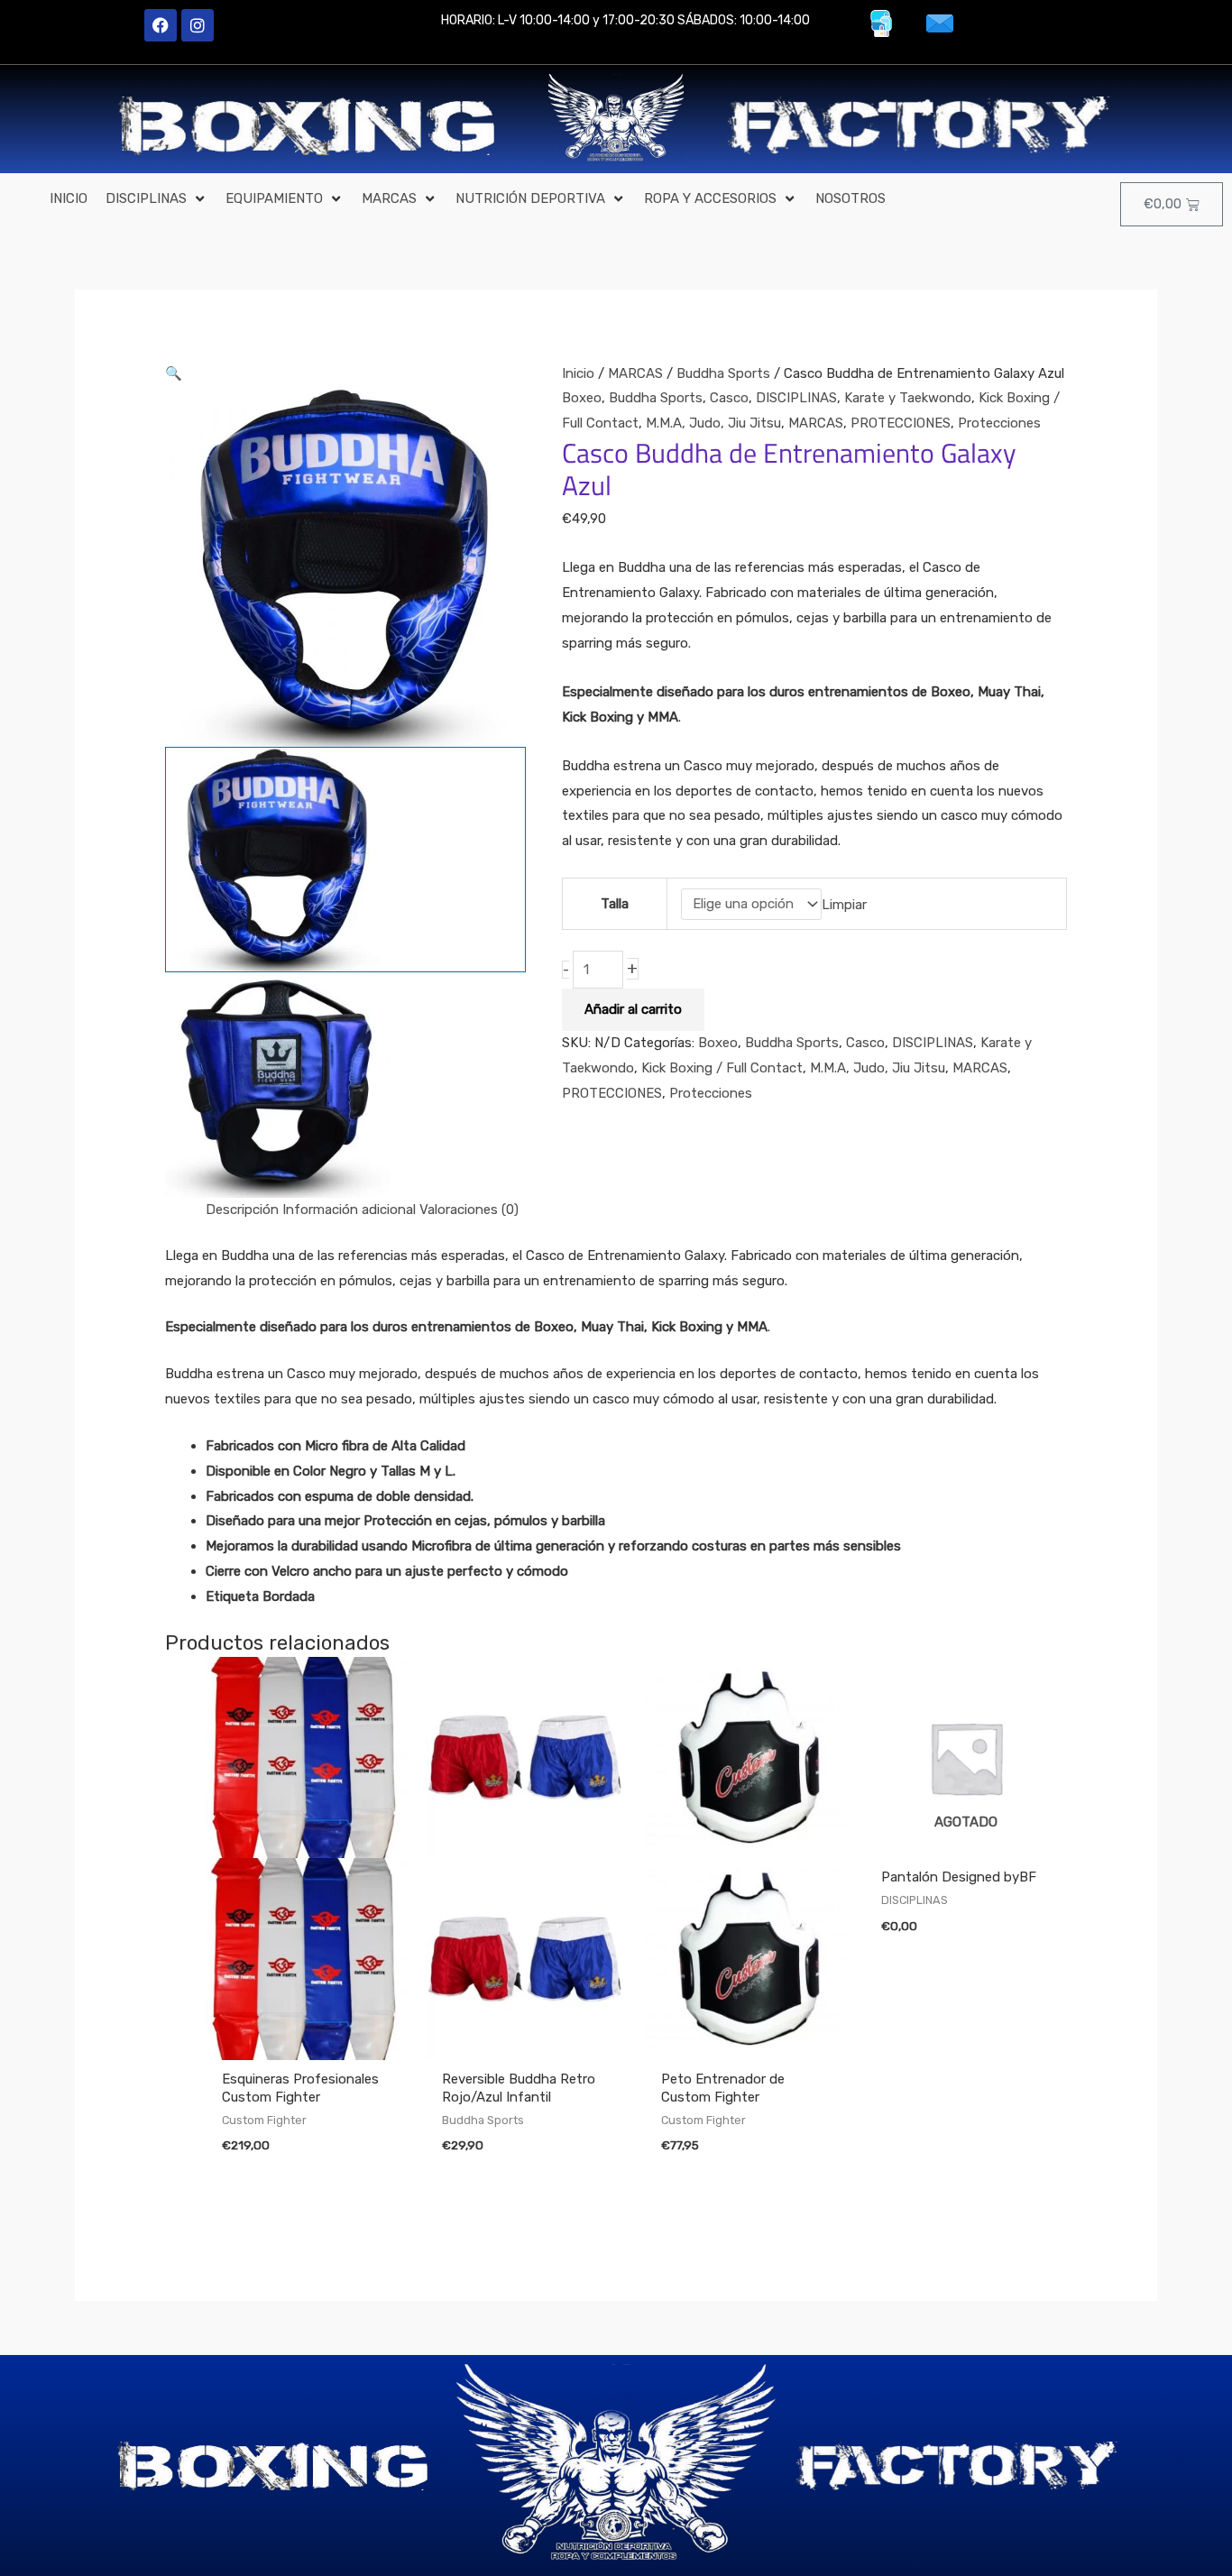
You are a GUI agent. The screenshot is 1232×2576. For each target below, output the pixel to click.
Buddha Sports (723, 373)
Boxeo (582, 398)
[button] (156, 199)
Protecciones (999, 423)
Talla (615, 904)
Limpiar (844, 904)
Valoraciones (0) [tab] (469, 1210)
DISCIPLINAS (796, 398)
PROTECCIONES (901, 423)
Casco (729, 398)
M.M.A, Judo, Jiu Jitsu (713, 423)
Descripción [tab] (242, 1210)
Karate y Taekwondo (908, 398)
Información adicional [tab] (349, 1210)
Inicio (578, 373)
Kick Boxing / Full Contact (722, 1068)
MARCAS (635, 373)
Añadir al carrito (633, 1009)
